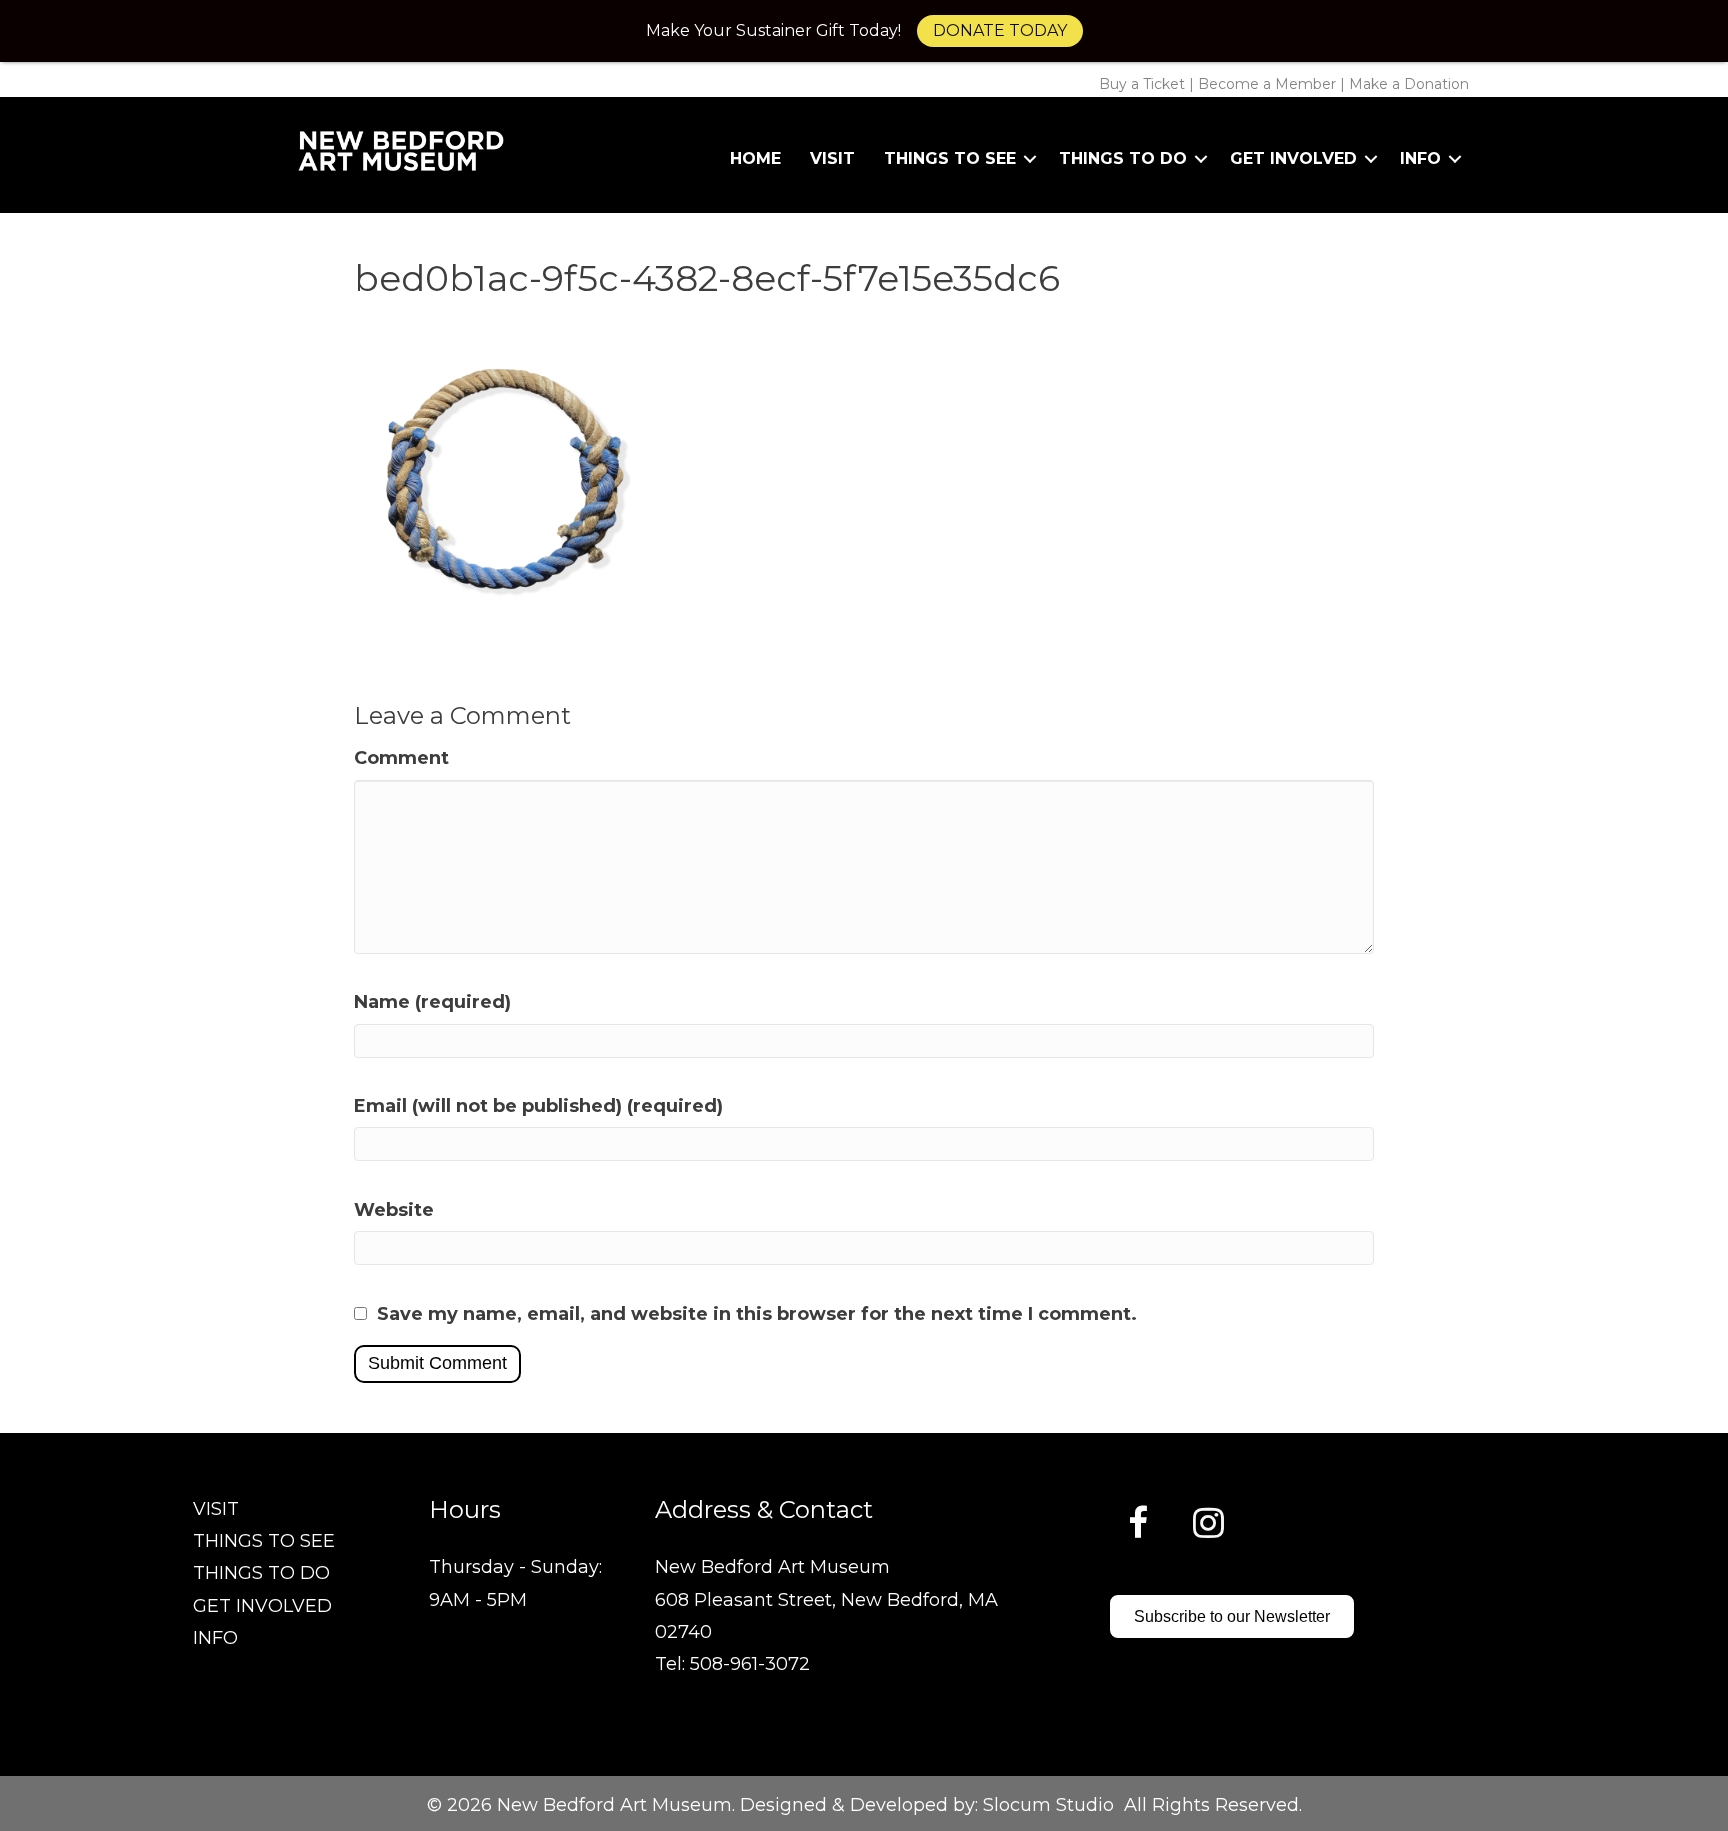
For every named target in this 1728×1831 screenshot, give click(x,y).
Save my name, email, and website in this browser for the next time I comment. (757, 1314)
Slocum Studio (1048, 1805)
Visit (832, 158)
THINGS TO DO (261, 1573)
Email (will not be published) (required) (538, 1106)
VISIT (216, 1509)
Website (394, 1210)
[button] (1030, 159)
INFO (215, 1638)
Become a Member (1267, 84)
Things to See (950, 158)
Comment (401, 758)
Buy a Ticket (1142, 84)
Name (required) (432, 1002)
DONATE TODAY (1000, 30)
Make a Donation (1409, 84)
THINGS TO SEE (264, 1541)
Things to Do (1123, 158)
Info (1420, 158)
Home (755, 158)
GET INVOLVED (262, 1606)
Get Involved (1293, 158)
